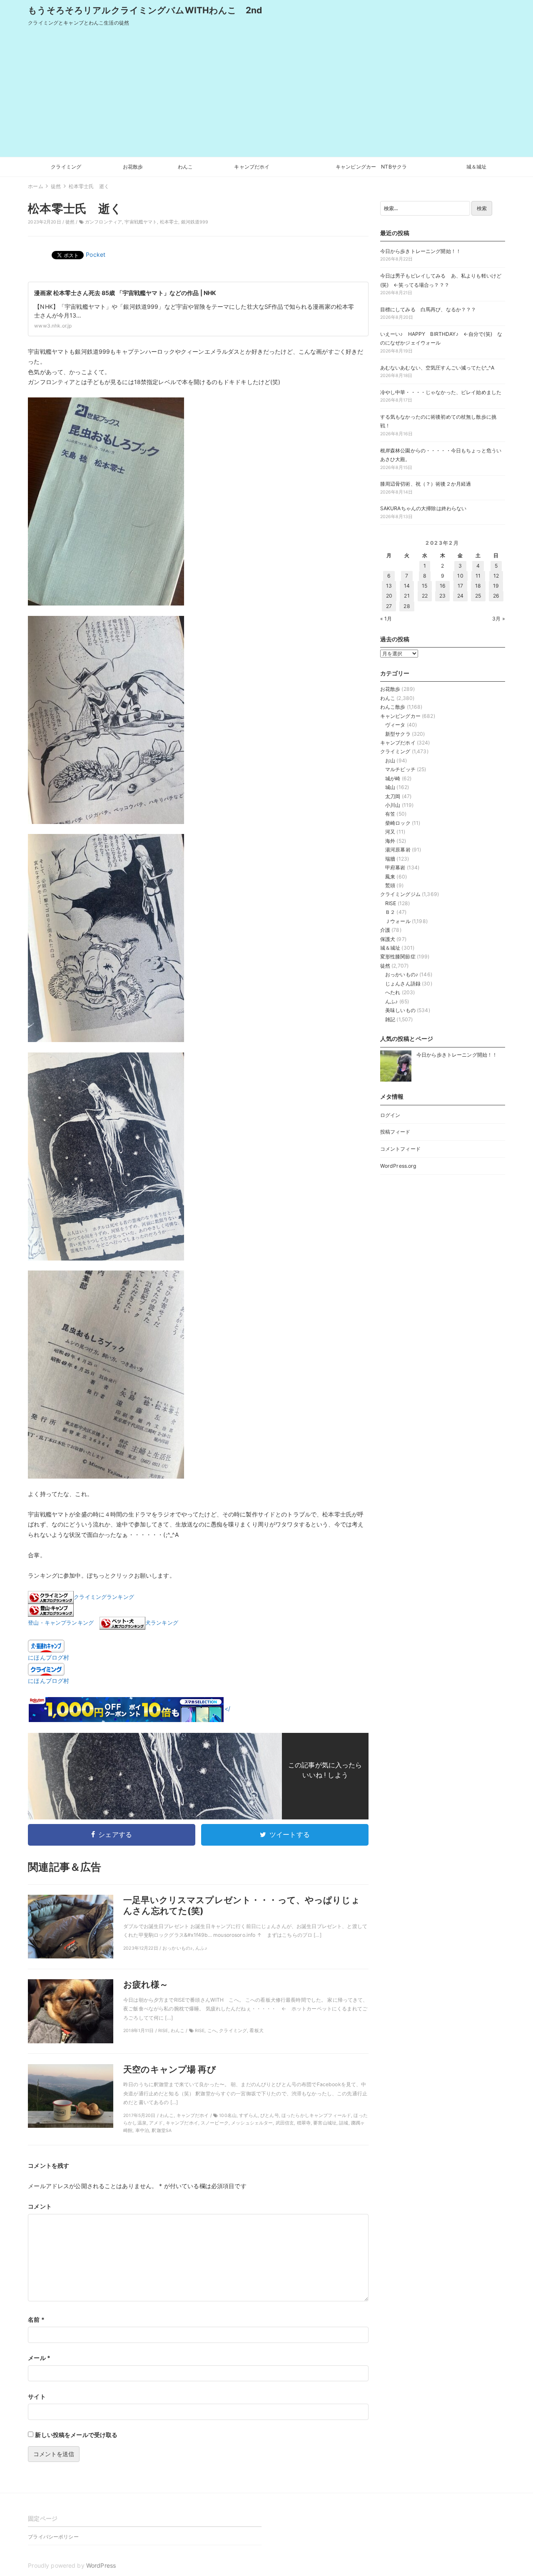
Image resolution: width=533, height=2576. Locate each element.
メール (39, 2358)
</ (227, 1709)
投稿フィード (395, 1132)
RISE (391, 903)
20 (389, 596)
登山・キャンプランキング (61, 1623)
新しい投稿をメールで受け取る (76, 2435)
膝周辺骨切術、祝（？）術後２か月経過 (426, 484)
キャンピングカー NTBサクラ (371, 167)
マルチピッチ (400, 769)
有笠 (390, 814)
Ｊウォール (398, 921)
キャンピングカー (400, 716)
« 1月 (386, 619)
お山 (390, 761)
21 (407, 596)
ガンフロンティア (103, 222)
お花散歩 (133, 167)
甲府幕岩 (395, 867)
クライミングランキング (104, 1597)
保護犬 (388, 939)
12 (496, 576)
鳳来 (390, 877)
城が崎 (393, 778)
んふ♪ (391, 1001)
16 (443, 586)
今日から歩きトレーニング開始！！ (421, 251)
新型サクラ (398, 734)
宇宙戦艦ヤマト (141, 222)
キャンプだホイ (252, 167)
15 (425, 586)
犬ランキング (162, 1623)
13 (389, 586)
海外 (390, 841)
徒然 (70, 222)
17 (460, 586)
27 (389, 606)
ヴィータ (395, 725)
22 (425, 596)
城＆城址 (477, 167)
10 (460, 576)
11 (478, 576)
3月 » (499, 619)
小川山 (393, 805)
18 (478, 586)
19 (496, 586)
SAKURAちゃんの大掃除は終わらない (423, 508)
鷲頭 (390, 885)
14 (407, 586)
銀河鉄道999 (195, 222)
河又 (390, 832)
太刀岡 (393, 796)
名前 (36, 2319)
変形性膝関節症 (398, 957)
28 (407, 606)
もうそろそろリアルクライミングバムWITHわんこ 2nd (145, 10)
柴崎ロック (398, 823)
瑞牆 (390, 859)
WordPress (101, 2565)
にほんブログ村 (49, 1657)
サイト (37, 2396)
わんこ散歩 (393, 707)
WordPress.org (398, 1166)
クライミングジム (400, 894)
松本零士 (169, 222)
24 (460, 596)
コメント (40, 2206)
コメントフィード (400, 1149)
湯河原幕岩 (398, 850)
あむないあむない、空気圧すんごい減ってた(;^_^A (437, 368)
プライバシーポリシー (53, 2537)
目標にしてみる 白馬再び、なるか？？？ (428, 309)
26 (496, 596)
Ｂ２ (390, 912)
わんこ (185, 167)
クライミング (66, 167)
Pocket (96, 254)
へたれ (393, 992)
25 (478, 596)
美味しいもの (400, 1010)
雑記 (390, 1019)
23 (442, 596)
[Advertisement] (266, 94)
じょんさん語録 (403, 984)
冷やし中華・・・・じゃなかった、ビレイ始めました (441, 392)
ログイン (390, 1115)
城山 (390, 787)
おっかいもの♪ (402, 974)
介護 (385, 930)
